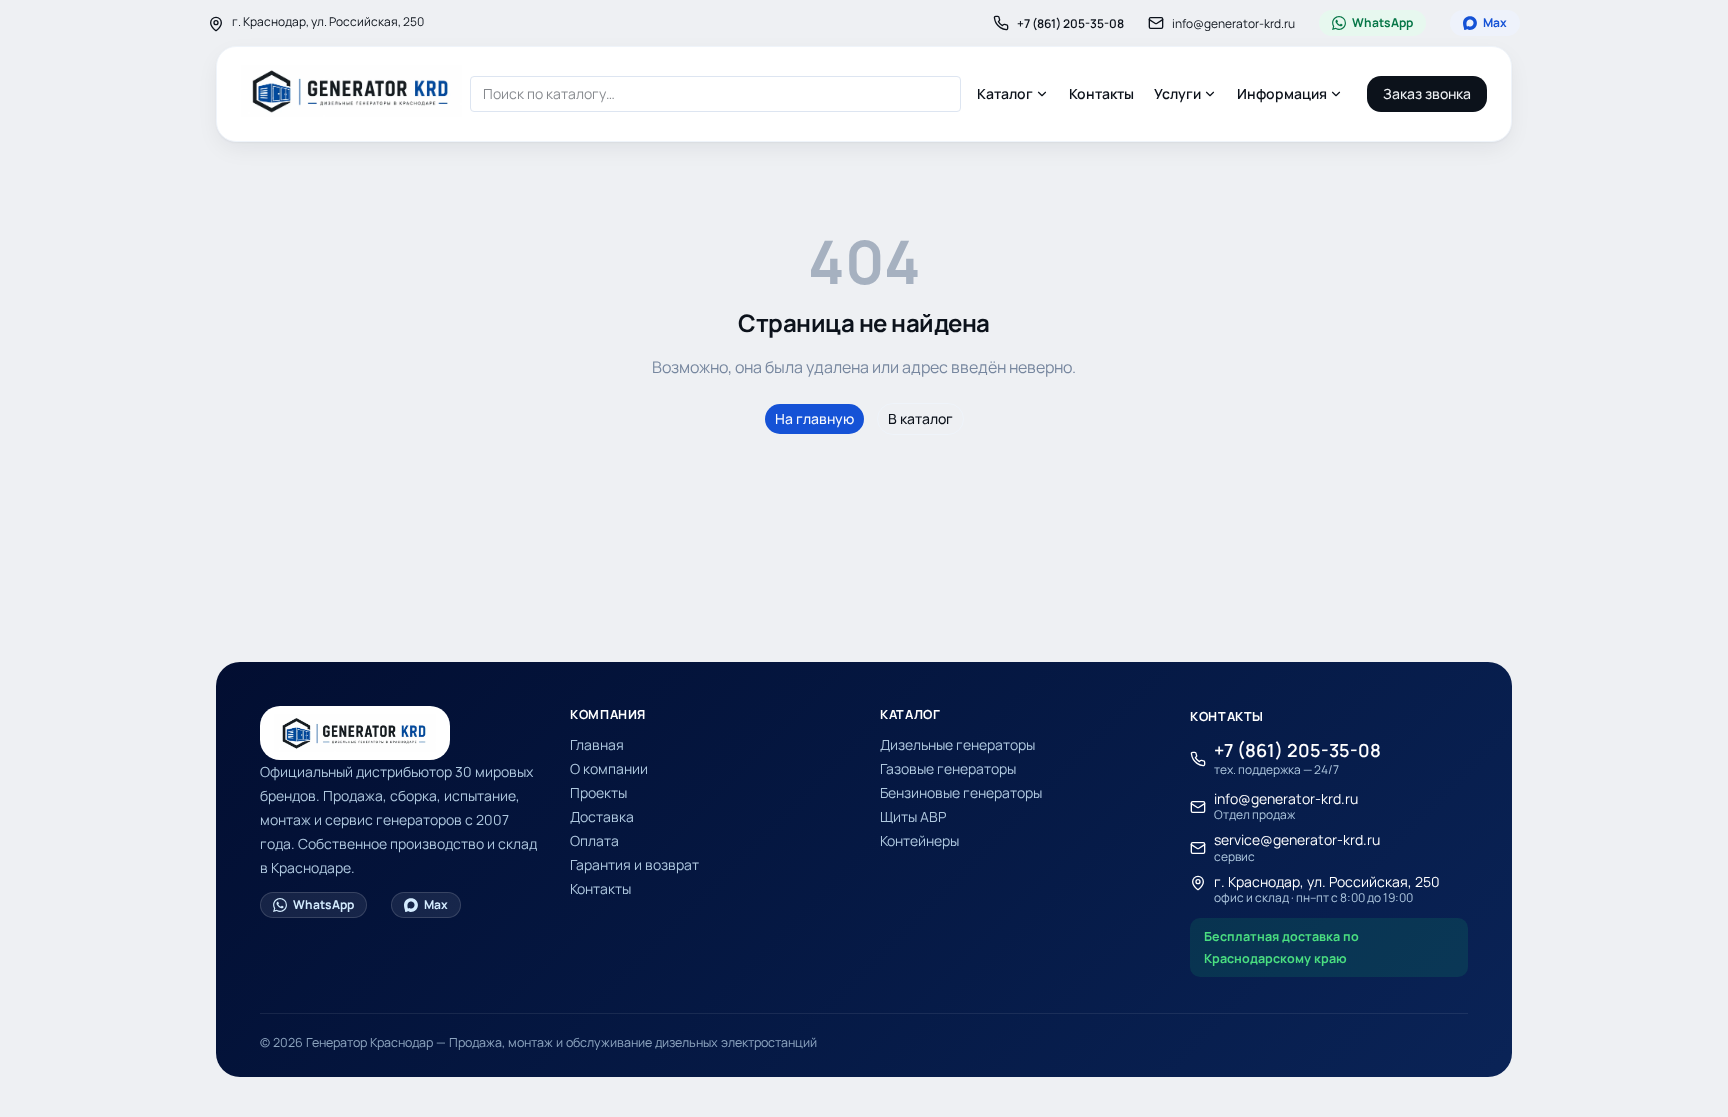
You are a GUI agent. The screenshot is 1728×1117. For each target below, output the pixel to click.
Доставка (602, 816)
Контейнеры (919, 840)
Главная (597, 744)
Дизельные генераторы (957, 744)
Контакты (1101, 93)
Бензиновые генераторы (961, 792)
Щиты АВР (913, 816)
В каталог (920, 418)
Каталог (1005, 93)
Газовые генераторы (948, 768)
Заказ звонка (1427, 93)
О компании (609, 768)
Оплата (594, 840)
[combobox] (715, 94)
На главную (814, 418)
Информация (1282, 93)
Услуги (1177, 93)
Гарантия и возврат (634, 864)
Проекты (598, 792)
